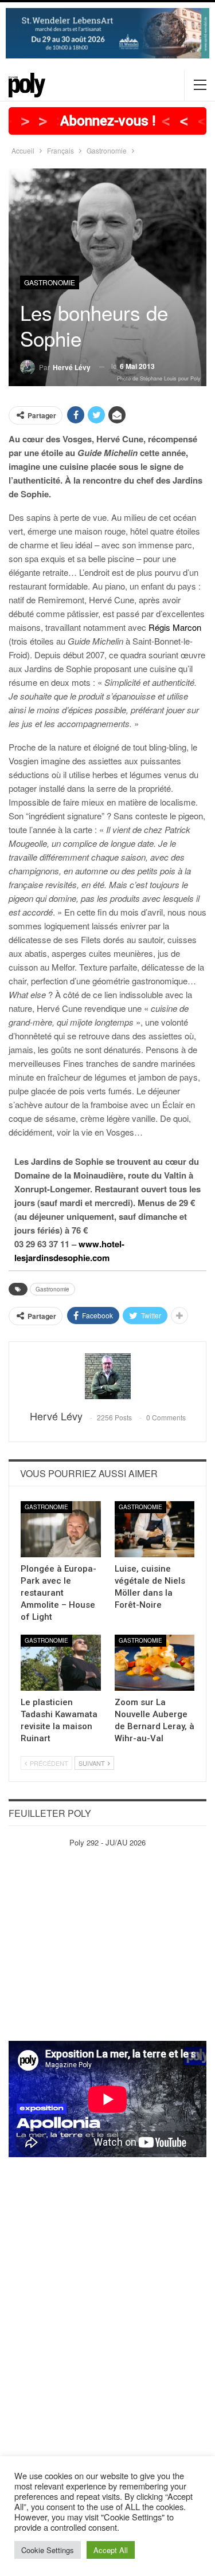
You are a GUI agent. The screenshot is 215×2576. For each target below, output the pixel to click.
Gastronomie (50, 282)
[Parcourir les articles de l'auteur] (107, 1376)
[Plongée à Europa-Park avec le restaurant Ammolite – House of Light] (61, 1529)
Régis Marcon (175, 627)
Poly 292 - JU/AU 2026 (107, 1842)
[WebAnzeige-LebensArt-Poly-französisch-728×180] (107, 32)
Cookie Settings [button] (48, 2550)
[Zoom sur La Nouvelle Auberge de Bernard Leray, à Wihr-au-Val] (155, 1663)
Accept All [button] (111, 2550)
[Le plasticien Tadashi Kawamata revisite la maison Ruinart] (61, 1663)
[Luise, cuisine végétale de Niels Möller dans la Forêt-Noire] (155, 1529)
